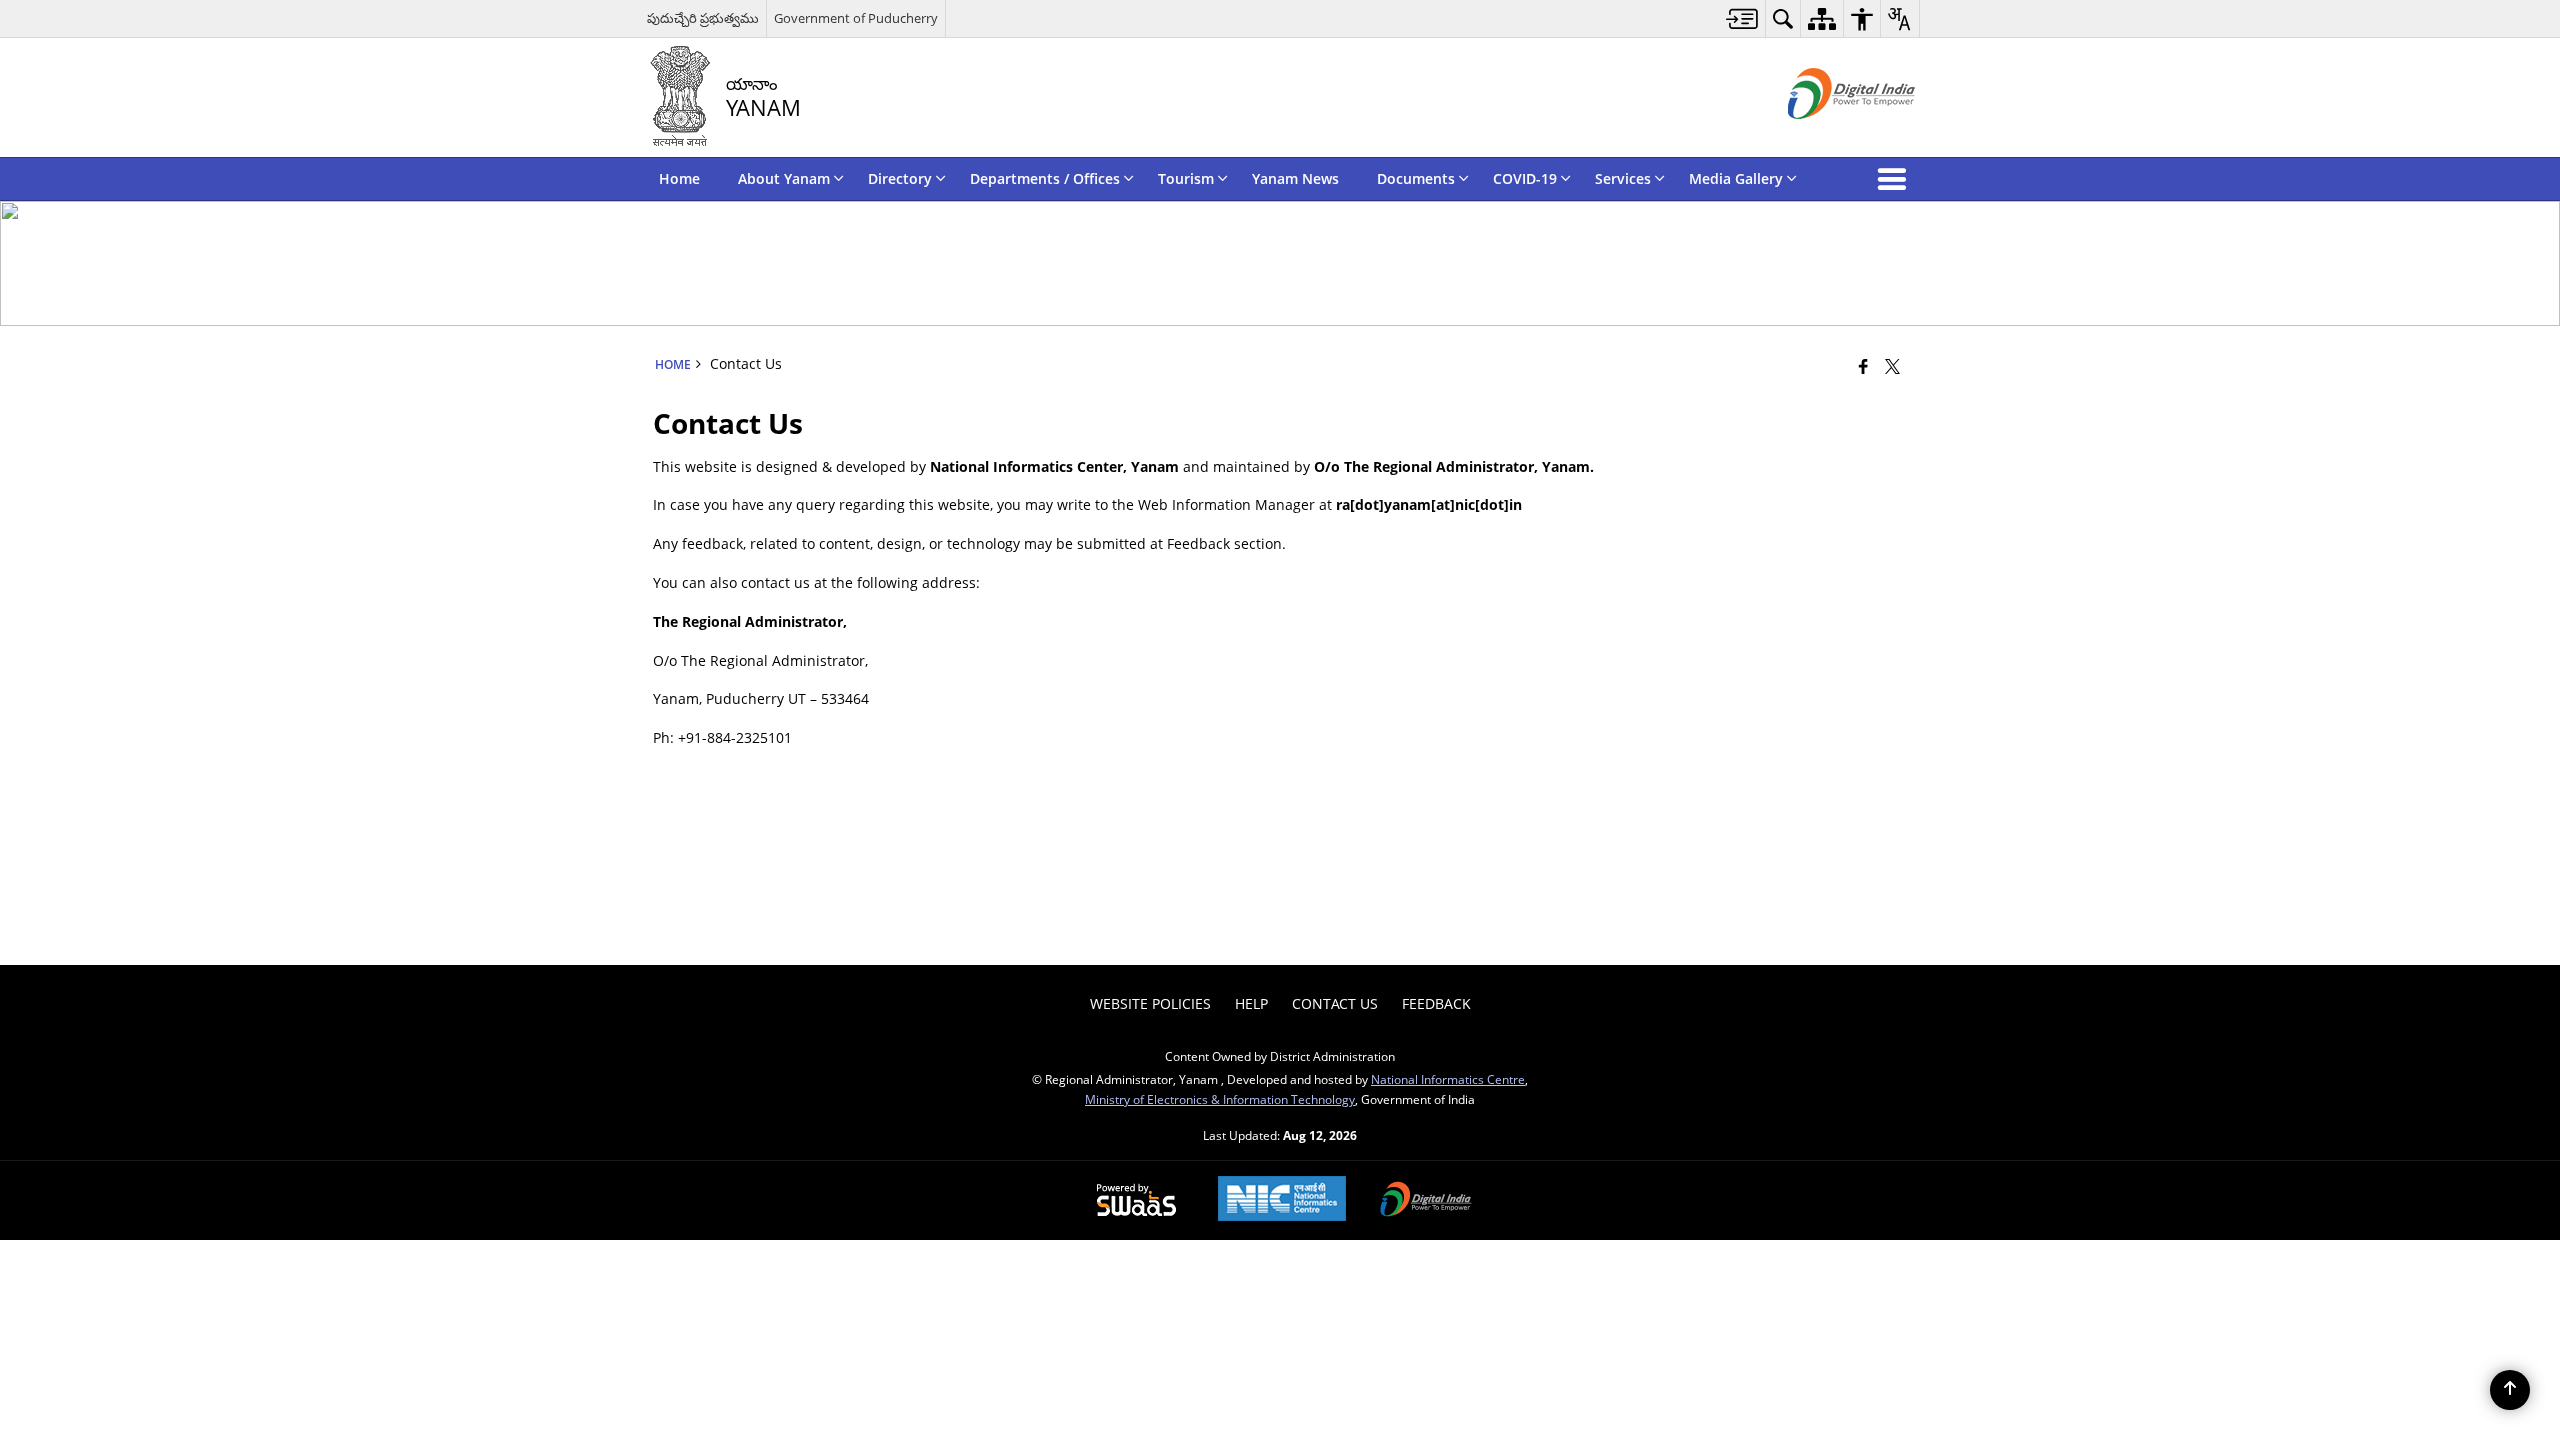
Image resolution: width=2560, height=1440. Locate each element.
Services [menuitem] (1623, 178)
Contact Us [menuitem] (1335, 1003)
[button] (1896, 179)
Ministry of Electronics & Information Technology (1220, 1099)
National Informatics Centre (1448, 1079)
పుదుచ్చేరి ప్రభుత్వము (703, 18)
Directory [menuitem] (900, 178)
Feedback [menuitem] (1436, 1003)
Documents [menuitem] (1416, 178)
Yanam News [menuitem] (1295, 178)
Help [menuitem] (1251, 1003)
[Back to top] (2510, 1390)
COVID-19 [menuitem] (1525, 178)
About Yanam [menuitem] (784, 178)
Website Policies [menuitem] (1150, 1003)
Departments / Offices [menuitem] (1045, 178)
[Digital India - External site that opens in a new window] (1826, 135)
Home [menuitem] (679, 178)
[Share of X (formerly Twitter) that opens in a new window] (1892, 366)
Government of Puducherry (856, 18)
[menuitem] (1742, 18)
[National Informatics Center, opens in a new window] (1282, 1200)
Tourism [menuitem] (1186, 178)
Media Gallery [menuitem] (1736, 178)
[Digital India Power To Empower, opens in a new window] (1426, 1201)
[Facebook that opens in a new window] (1863, 366)
